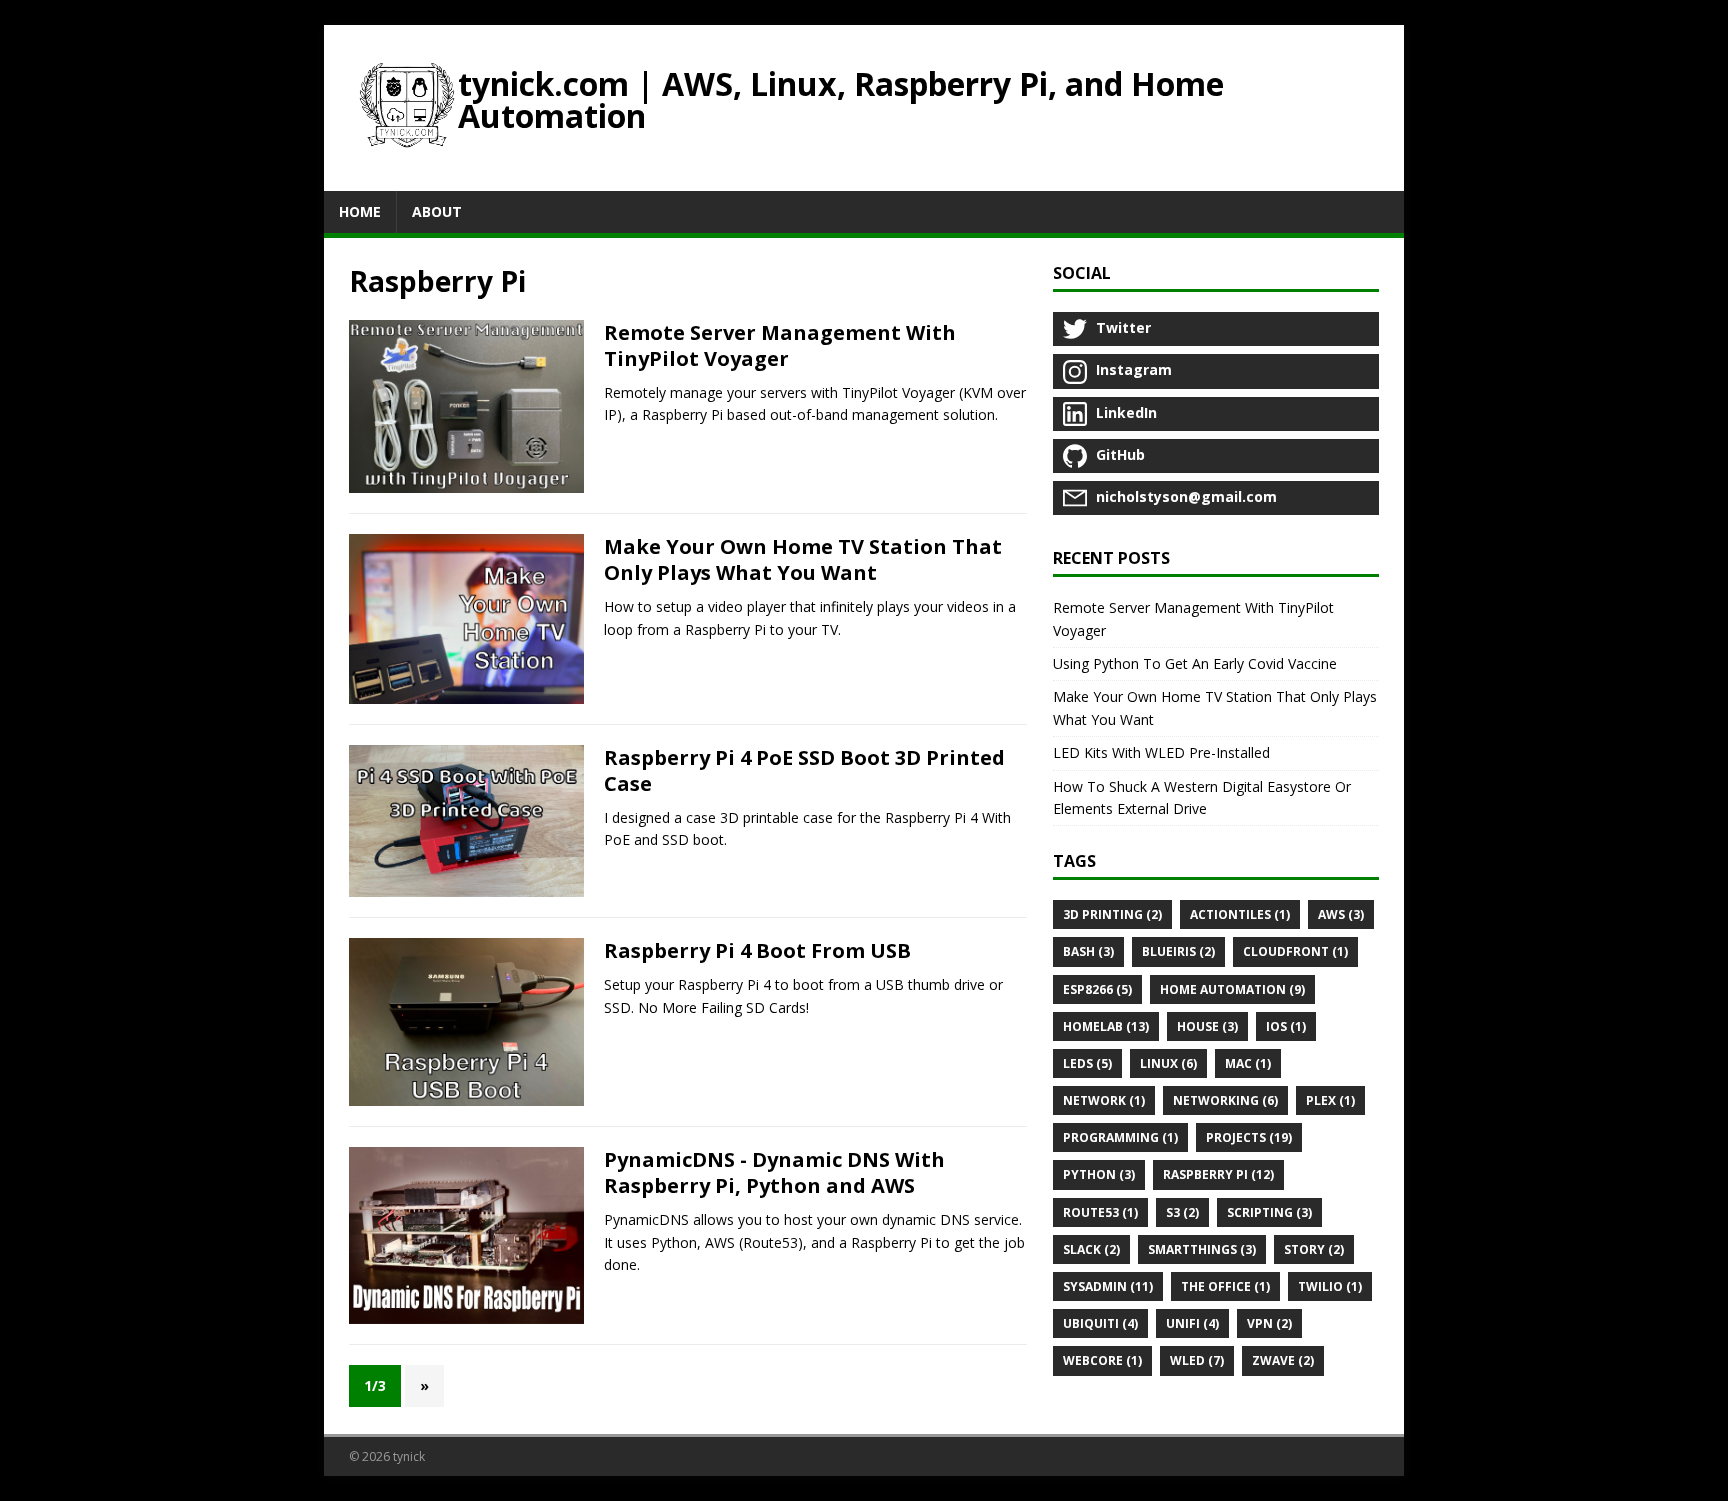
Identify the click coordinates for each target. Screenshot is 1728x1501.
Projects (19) (1249, 1137)
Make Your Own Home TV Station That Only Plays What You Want (803, 559)
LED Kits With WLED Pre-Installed (1161, 752)
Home (360, 211)
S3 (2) (1182, 1212)
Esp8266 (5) (1097, 989)
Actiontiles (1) (1240, 914)
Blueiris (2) (1178, 951)
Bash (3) (1088, 951)
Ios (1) (1286, 1026)
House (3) (1207, 1026)
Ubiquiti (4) (1100, 1323)
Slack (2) (1091, 1249)
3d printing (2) (1112, 914)
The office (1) (1225, 1286)
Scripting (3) (1269, 1212)
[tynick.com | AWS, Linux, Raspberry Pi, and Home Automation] (407, 108)
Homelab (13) (1106, 1026)
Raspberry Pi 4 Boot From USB (757, 950)
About (437, 211)
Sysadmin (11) (1108, 1286)
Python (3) (1099, 1174)
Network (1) (1104, 1100)
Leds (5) (1087, 1063)
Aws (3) (1341, 914)
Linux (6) (1168, 1063)
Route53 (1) (1100, 1212)
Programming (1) (1120, 1137)
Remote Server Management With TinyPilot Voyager (780, 345)
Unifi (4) (1192, 1323)
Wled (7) (1197, 1360)
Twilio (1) (1330, 1286)
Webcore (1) (1102, 1360)
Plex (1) (1330, 1100)
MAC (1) (1248, 1063)
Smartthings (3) (1202, 1249)
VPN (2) (1269, 1323)
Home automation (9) (1232, 989)
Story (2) (1314, 1249)
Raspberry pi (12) (1218, 1174)
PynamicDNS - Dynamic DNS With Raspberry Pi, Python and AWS (774, 1172)
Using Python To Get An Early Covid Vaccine (1195, 663)
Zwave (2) (1283, 1360)
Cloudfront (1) (1295, 951)
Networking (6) (1225, 1100)
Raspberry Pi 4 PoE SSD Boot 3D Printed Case (804, 770)
